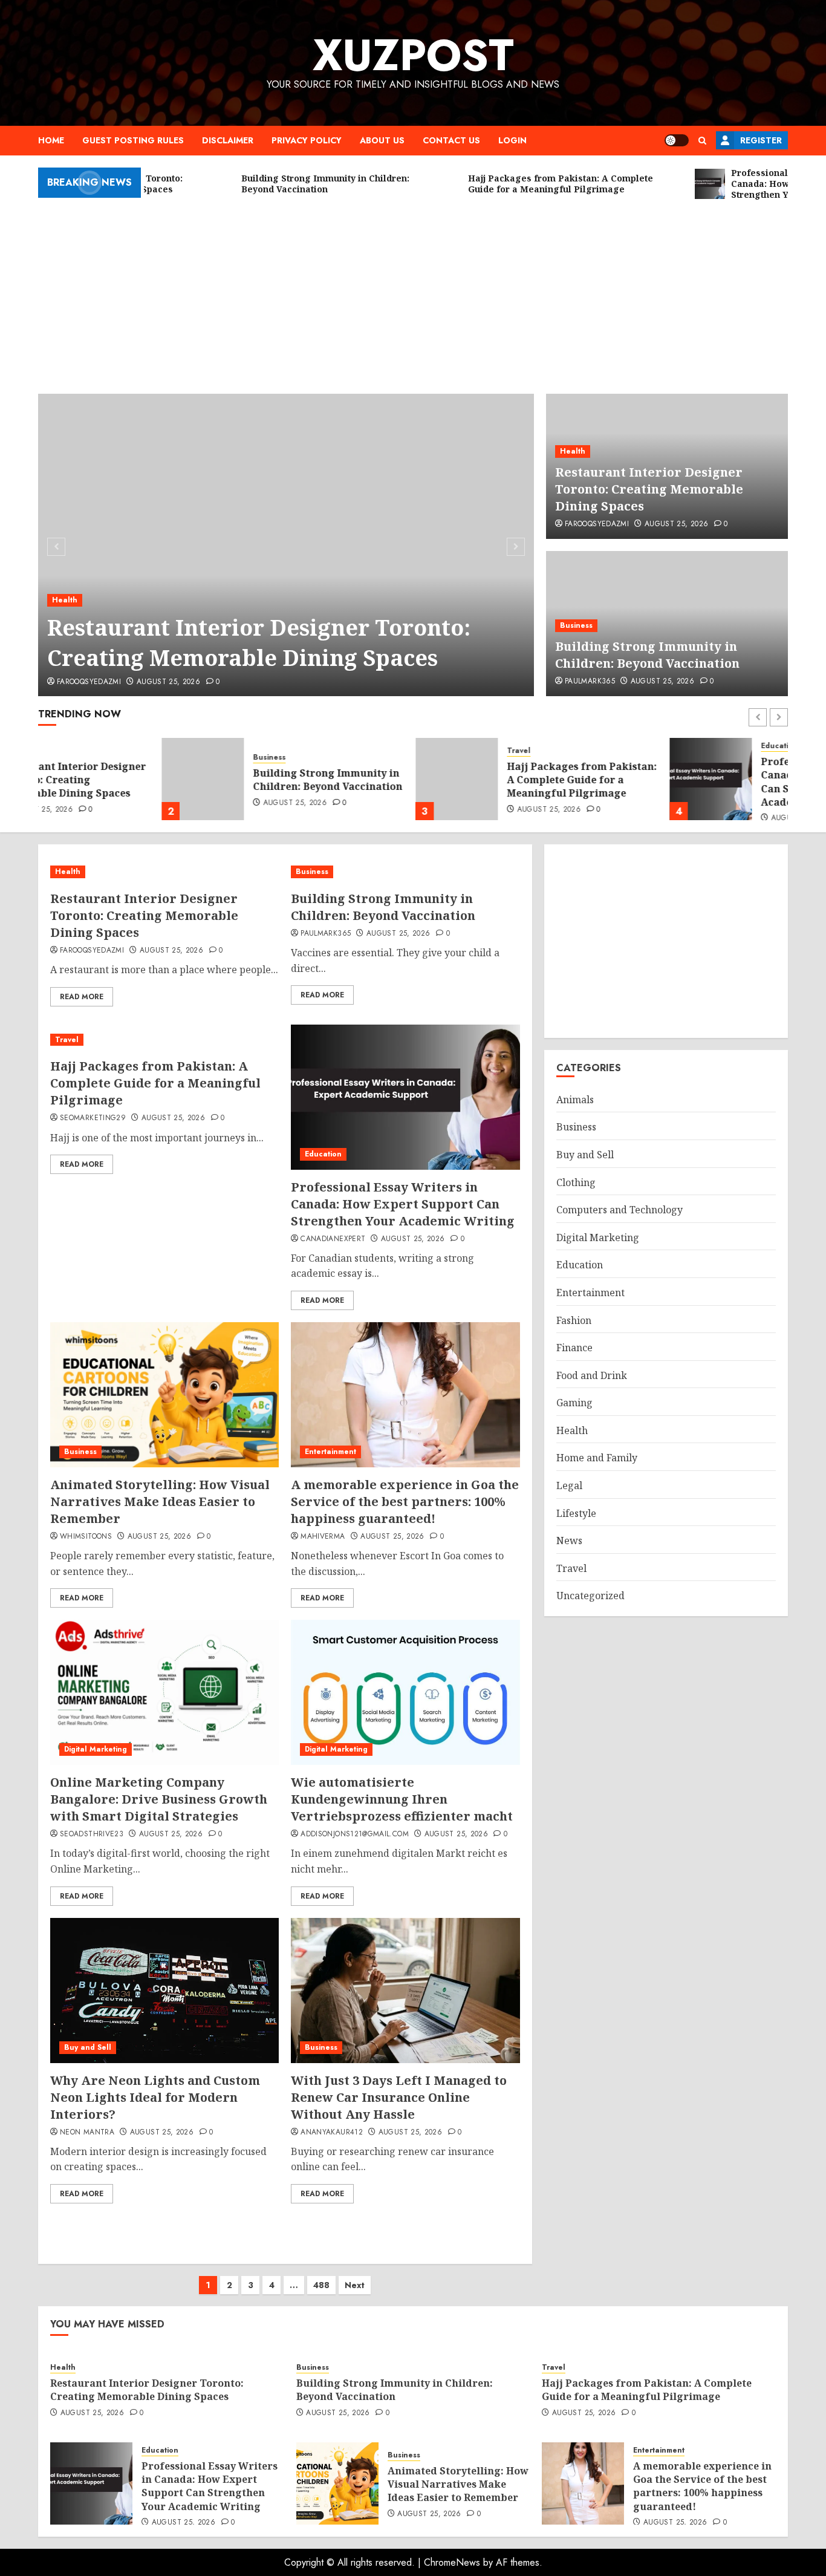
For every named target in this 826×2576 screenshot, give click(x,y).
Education (656, 746)
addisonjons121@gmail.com (355, 1834)
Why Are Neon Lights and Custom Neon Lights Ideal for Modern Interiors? (155, 2097)
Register (761, 140)
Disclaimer (228, 140)
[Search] (702, 141)
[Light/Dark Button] (677, 140)
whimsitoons (86, 1537)
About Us (382, 140)
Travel (395, 751)
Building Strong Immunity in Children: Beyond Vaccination (647, 655)
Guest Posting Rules (133, 140)
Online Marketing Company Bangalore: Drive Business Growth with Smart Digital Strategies (159, 1799)
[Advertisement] (413, 291)
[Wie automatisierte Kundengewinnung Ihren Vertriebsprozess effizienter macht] (405, 1692)
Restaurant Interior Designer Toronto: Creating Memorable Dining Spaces (259, 643)
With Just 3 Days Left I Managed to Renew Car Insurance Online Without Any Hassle (399, 2097)
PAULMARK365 (590, 682)
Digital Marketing (96, 1749)
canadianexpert (333, 1239)
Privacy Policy (307, 140)
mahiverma (323, 1537)
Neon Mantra (87, 2133)
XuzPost (413, 55)
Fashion (574, 1320)
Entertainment (330, 1452)
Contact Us (451, 140)
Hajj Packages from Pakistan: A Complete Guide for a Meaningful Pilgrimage (458, 780)
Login (512, 140)
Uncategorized (590, 1596)
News (569, 1541)
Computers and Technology (619, 1210)
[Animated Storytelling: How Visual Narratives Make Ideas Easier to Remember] (164, 1395)
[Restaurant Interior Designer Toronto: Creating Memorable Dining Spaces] (286, 545)
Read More (82, 997)
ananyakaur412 (332, 2133)
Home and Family (597, 1458)
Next (355, 2285)
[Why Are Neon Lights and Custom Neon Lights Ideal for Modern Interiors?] (164, 1991)
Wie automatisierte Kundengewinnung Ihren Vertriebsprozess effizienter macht (402, 1799)
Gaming (574, 1403)
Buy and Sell (88, 2047)
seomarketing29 (93, 1118)
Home (51, 140)
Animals (575, 1100)
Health (65, 600)
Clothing (576, 1182)
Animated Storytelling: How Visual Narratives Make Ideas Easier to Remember (160, 1502)
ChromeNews (452, 2562)
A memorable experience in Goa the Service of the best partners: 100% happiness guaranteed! (405, 1502)
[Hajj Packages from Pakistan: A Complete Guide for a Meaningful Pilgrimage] (333, 779)
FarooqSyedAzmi (89, 682)
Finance (574, 1348)
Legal (569, 1485)
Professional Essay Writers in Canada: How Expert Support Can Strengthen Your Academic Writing (712, 782)
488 (321, 2285)
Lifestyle (576, 1513)
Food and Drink (592, 1375)
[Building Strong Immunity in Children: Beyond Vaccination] (79, 779)
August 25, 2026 (168, 682)
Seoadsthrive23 (92, 1834)
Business (576, 625)
